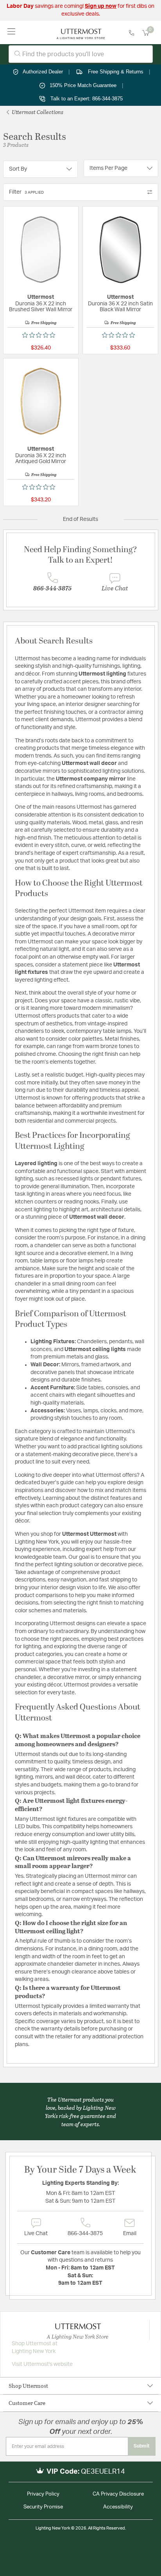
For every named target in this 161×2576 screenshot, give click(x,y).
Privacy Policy (43, 2494)
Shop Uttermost (28, 2386)
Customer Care (27, 2403)
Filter (26, 192)
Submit (142, 2446)
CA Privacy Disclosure (118, 2494)
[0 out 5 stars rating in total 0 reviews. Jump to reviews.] (41, 335)
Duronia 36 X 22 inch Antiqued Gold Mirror (41, 459)
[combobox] (81, 54)
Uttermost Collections (37, 112)
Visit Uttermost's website (42, 2364)
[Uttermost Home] (81, 32)
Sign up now (101, 6)
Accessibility (118, 2507)
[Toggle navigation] (12, 32)
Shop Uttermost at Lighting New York (35, 2348)
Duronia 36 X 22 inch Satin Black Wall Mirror (120, 307)
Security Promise (43, 2507)
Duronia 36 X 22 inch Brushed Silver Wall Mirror (41, 307)
